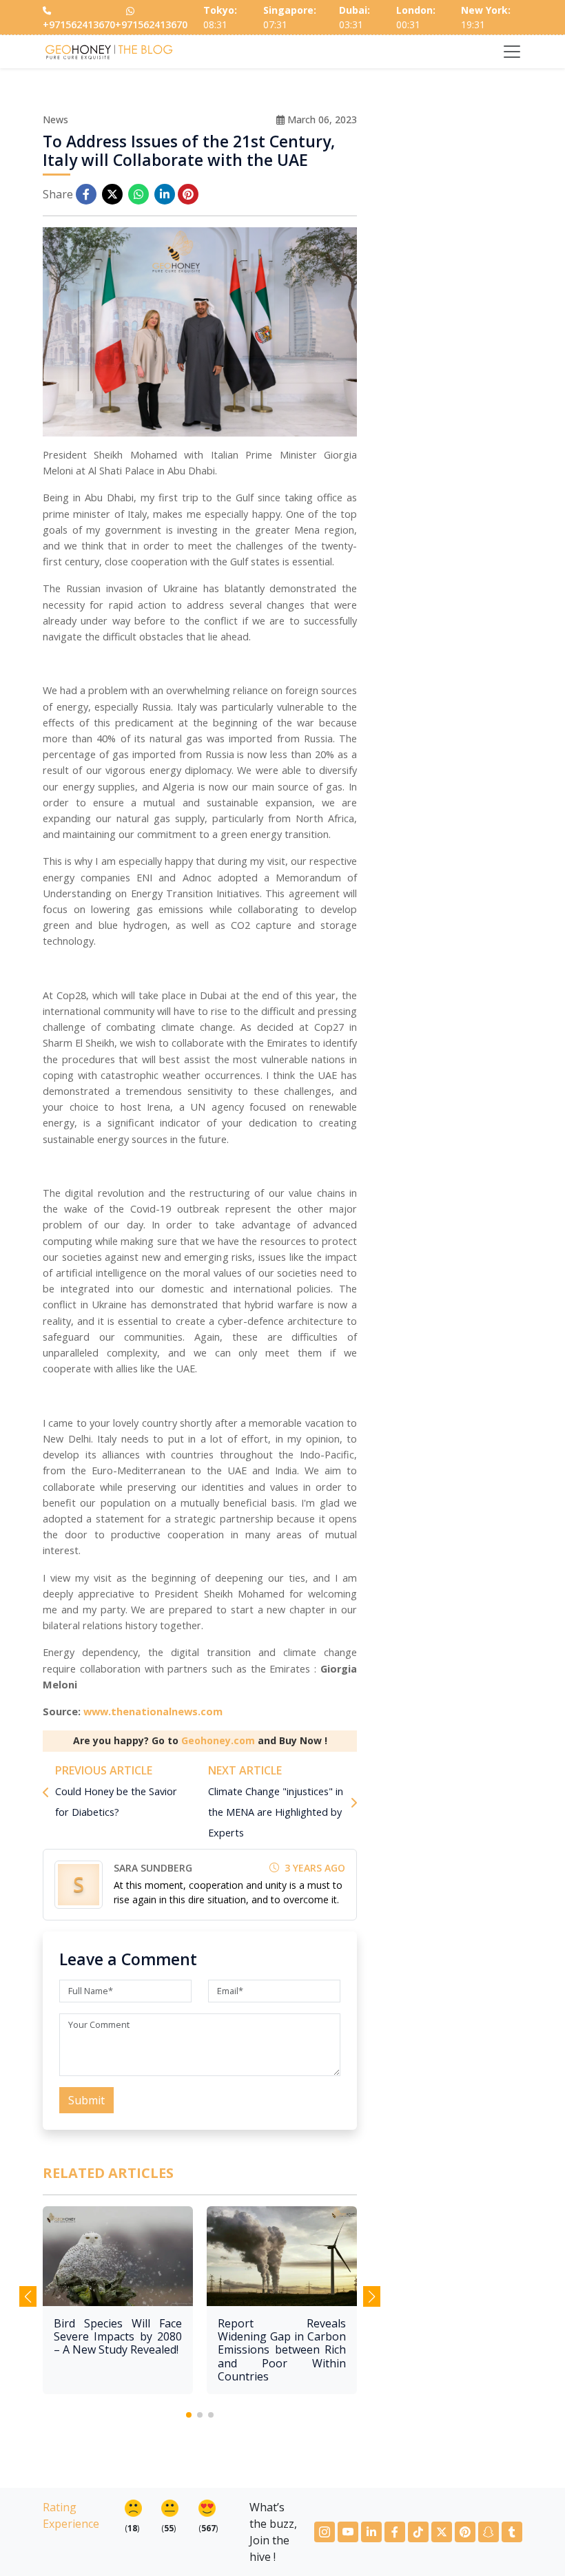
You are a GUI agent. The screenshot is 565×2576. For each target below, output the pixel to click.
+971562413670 (79, 24)
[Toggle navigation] (512, 52)
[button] (189, 2415)
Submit (86, 2100)
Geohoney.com (218, 1740)
